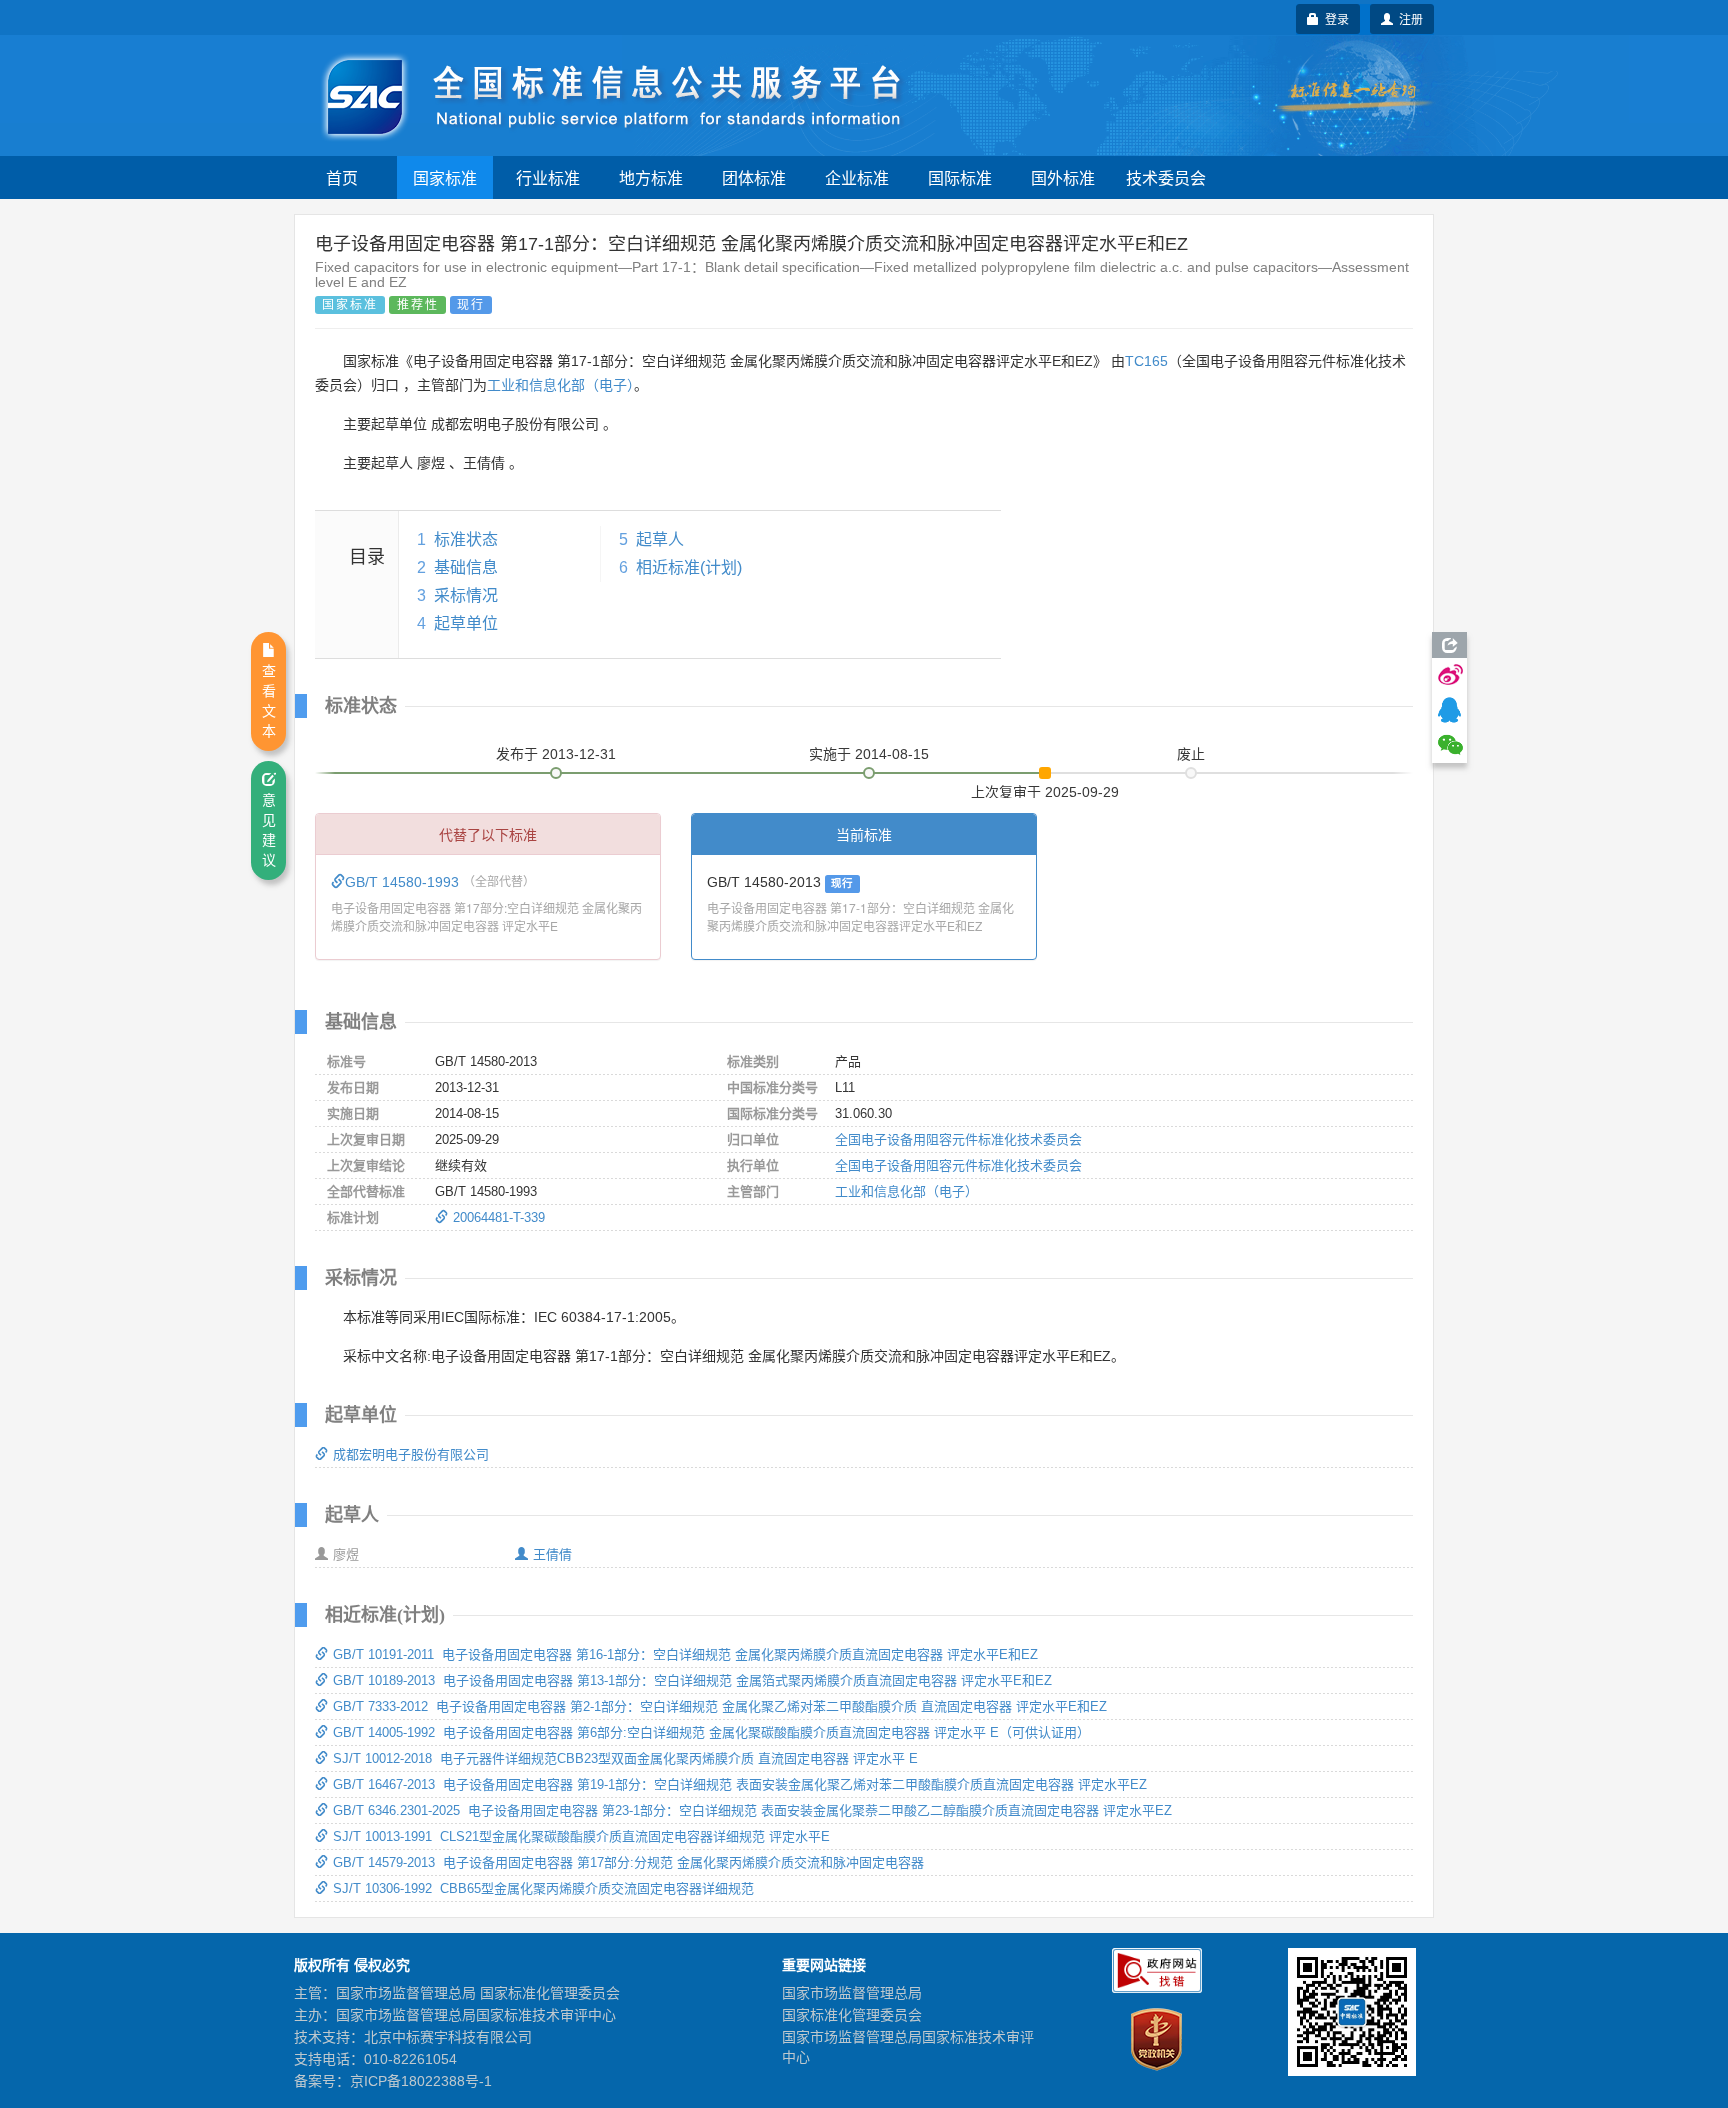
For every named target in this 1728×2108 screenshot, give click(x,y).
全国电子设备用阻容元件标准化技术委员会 (958, 1139)
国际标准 (960, 177)
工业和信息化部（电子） (560, 385)
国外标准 (1063, 177)
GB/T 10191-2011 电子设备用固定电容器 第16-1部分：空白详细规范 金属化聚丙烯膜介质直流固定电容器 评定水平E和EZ (685, 1654)
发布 (556, 754)
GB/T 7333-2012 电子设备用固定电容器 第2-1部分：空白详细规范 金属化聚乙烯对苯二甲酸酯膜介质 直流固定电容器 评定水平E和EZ (720, 1706)
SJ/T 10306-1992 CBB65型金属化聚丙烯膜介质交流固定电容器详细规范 (543, 1888)
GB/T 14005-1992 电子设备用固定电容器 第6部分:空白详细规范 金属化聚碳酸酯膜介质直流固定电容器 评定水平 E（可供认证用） (711, 1732)
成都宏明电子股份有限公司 (411, 1454)
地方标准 (651, 177)
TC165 (1146, 361)
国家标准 (445, 177)
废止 (1191, 754)
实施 (869, 754)
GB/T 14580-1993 (404, 882)
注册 (1408, 18)
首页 (342, 177)
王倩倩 (552, 1554)
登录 (1334, 18)
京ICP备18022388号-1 (421, 2081)
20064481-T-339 (499, 1217)
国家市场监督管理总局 (852, 1993)
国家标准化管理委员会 (852, 2015)
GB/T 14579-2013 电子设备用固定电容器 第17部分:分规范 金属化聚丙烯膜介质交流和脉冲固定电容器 (628, 1862)
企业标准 (857, 177)
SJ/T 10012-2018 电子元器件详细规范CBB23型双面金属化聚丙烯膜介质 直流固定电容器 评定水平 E (625, 1758)
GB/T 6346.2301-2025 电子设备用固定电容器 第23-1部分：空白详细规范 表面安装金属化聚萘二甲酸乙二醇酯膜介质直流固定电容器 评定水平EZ (752, 1810)
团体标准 (754, 177)
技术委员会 (1166, 177)
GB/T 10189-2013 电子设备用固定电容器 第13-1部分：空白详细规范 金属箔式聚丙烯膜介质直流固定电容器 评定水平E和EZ (692, 1680)
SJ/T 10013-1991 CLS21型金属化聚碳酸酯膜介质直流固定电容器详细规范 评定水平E (581, 1836)
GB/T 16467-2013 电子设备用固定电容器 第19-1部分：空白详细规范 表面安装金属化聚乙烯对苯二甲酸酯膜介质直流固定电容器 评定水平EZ (740, 1784)
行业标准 (548, 177)
